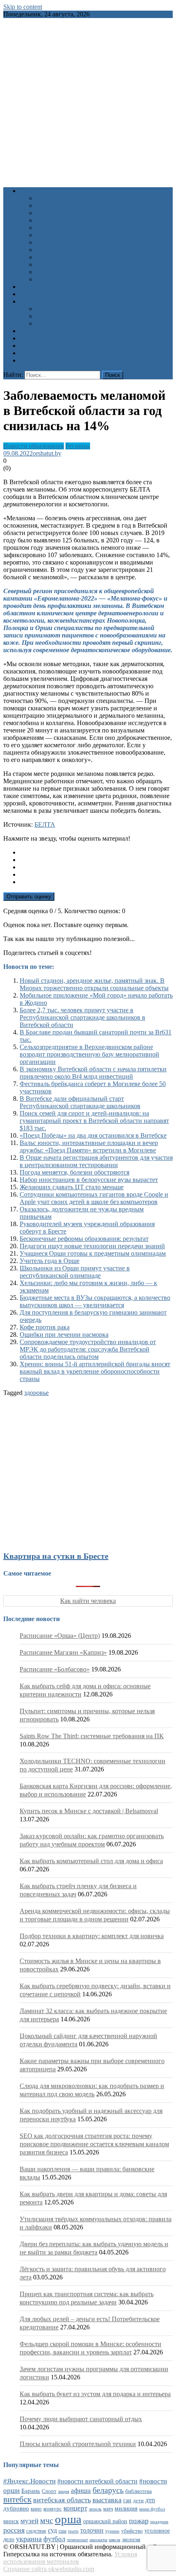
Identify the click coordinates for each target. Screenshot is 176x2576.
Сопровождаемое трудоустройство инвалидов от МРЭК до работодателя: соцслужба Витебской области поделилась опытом (88, 1349)
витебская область (62, 2500)
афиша (81, 2491)
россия (14, 2530)
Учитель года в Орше (50, 1261)
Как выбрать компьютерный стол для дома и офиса (91, 1861)
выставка (107, 2500)
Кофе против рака (45, 1327)
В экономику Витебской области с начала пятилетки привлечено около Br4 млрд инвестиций (93, 1073)
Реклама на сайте (44, 360)
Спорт (45, 242)
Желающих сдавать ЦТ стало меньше (72, 1187)
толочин (92, 2530)
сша (62, 2531)
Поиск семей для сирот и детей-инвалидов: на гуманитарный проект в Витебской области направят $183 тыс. (94, 1121)
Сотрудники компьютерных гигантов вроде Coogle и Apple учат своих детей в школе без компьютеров (94, 1198)
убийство (132, 2531)
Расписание (36, 301)
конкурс (53, 2509)
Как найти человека (88, 1601)
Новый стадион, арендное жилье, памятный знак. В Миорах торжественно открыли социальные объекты (94, 984)
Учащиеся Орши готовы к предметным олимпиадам (93, 1253)
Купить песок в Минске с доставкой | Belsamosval (89, 1811)
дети (138, 2501)
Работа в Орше (40, 331)
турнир (112, 2531)
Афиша (30, 287)
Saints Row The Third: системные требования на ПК (92, 1736)
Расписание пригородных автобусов (87, 316)
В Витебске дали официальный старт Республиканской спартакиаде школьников (80, 1102)
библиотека (139, 2491)
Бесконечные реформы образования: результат (84, 1239)
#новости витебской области (97, 2481)
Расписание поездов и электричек (83, 323)
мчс (47, 2520)
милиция (126, 2508)
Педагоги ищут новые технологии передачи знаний (92, 1246)
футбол (54, 2539)
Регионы (78, 446)
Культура (49, 205)
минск (11, 2521)
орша (68, 2519)
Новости (32, 191)
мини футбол (152, 2509)
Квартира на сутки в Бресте (56, 1556)
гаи (127, 2500)
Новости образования (34, 446)
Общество (50, 228)
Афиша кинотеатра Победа (57, 294)
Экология (49, 257)
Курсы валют (38, 338)
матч (108, 2509)
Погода (30, 346)
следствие (36, 2531)
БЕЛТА (45, 824)
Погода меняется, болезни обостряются (74, 1172)
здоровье (36, 1393)
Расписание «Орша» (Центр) (60, 1636)
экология (131, 2540)
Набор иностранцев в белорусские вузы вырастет (89, 1180)
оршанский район (105, 2521)
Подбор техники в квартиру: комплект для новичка (92, 1936)
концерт (75, 2508)
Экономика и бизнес (65, 264)
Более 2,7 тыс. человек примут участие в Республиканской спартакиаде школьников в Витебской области (82, 1017)
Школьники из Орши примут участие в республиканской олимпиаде (75, 1272)
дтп (150, 2500)
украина (29, 2539)
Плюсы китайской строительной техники (78, 2444)
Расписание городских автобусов (82, 309)
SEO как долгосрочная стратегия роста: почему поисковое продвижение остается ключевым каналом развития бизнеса (94, 2144)
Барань (31, 2491)
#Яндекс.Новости (29, 2481)
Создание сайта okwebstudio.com (49, 2569)
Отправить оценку (29, 897)
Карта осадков (39, 353)
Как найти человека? (65, 279)
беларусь (108, 2490)
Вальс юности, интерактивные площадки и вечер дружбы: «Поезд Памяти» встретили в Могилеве (89, 1146)
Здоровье (49, 198)
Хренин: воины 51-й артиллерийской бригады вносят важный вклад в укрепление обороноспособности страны (95, 1371)
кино (36, 2509)
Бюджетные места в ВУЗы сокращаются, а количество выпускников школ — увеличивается (95, 1301)
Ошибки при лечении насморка (64, 1334)
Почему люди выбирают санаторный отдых (81, 2419)
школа (115, 2540)
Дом (42, 220)
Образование (54, 213)
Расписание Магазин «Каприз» (63, 1652)
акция (64, 2491)
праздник (159, 2522)
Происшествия (57, 235)
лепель (95, 2509)
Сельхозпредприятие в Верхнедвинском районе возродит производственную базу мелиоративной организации (89, 1054)
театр (73, 2531)
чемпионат (77, 2540)
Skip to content (23, 7)
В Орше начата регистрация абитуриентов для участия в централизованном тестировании (96, 1161)
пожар (139, 2521)
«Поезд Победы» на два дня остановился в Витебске (93, 1135)
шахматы (98, 2540)
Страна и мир (55, 250)
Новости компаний (63, 272)
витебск (17, 2499)
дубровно (16, 2508)
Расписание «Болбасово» (55, 1669)
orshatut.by (47, 453)
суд (52, 2530)
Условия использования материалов (70, 2558)
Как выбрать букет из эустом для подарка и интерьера (95, 2394)
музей (29, 2521)
